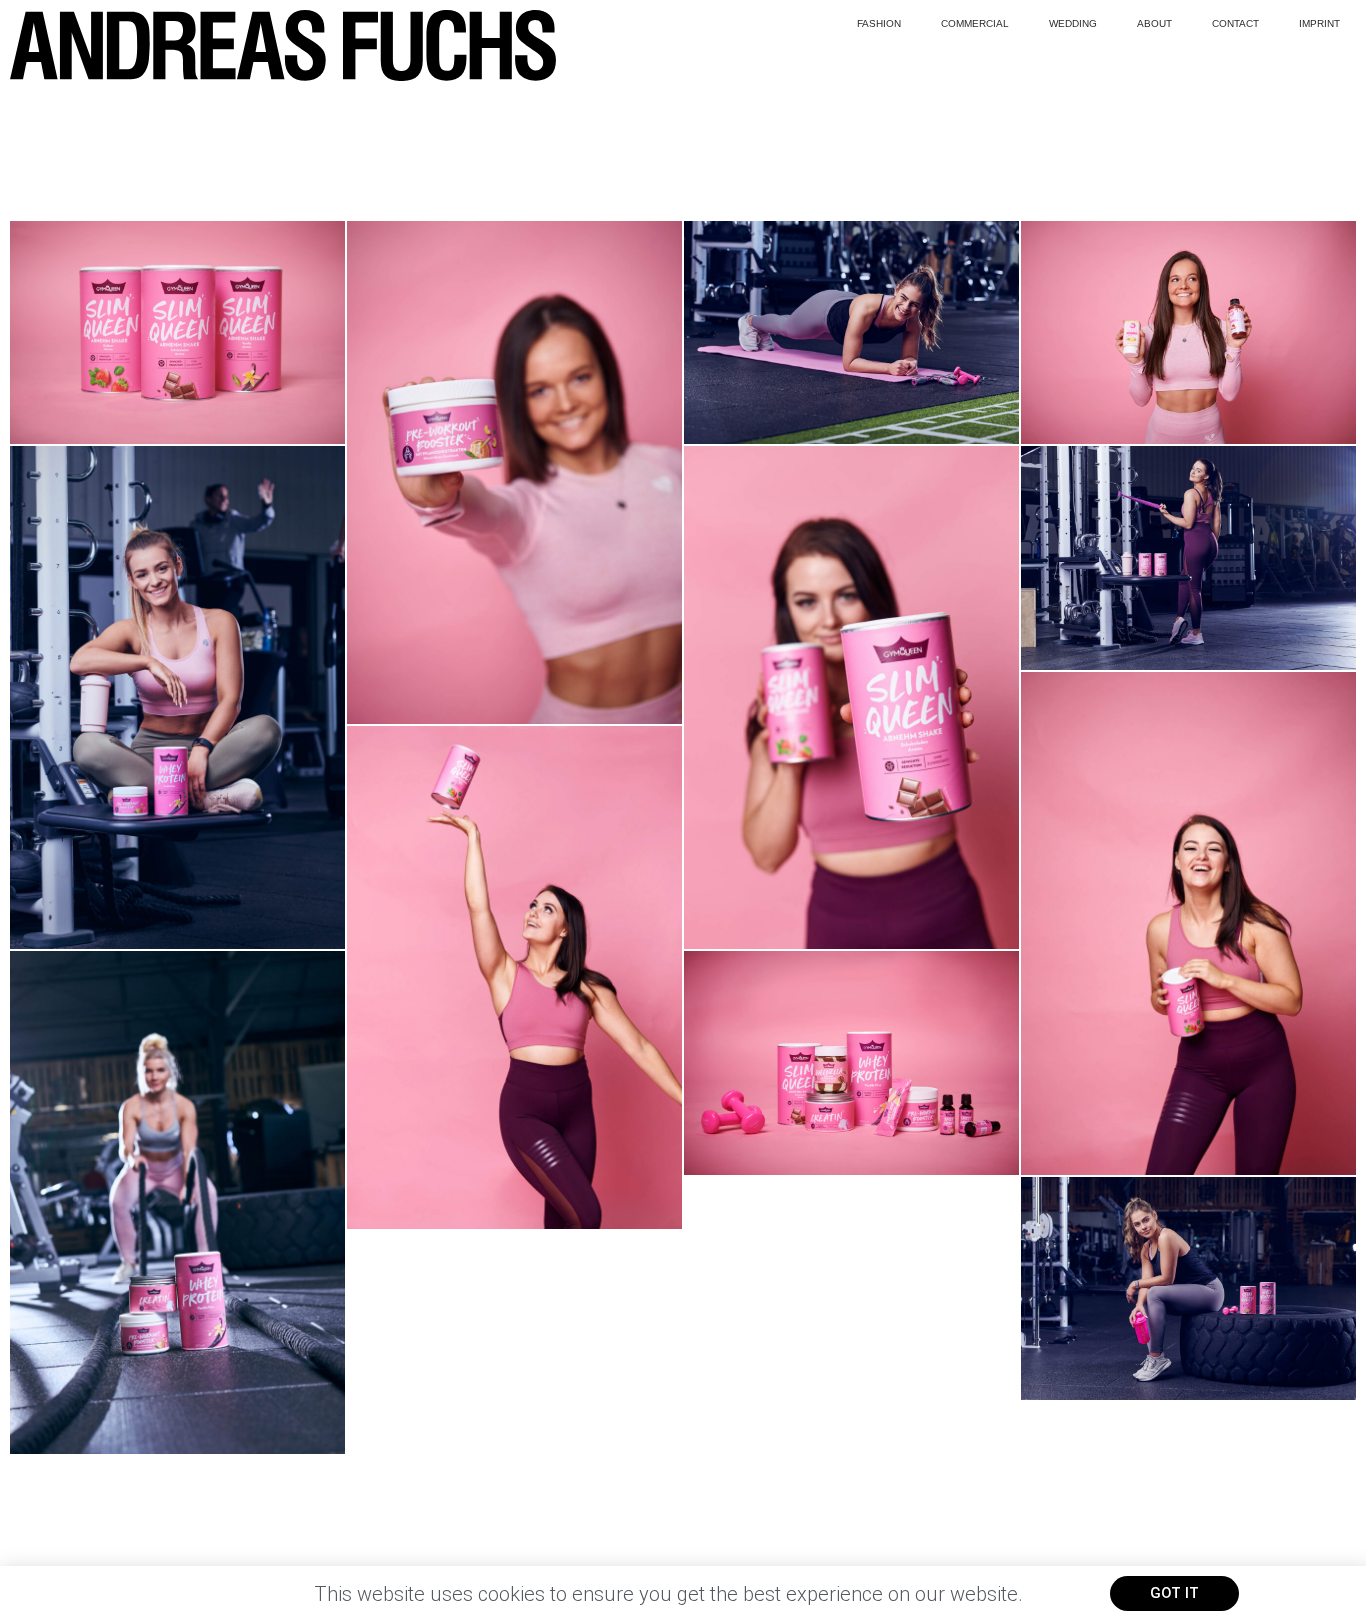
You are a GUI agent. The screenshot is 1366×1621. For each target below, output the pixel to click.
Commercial (975, 23)
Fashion (879, 23)
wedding (1073, 23)
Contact (1235, 23)
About (1154, 23)
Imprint (1319, 23)
